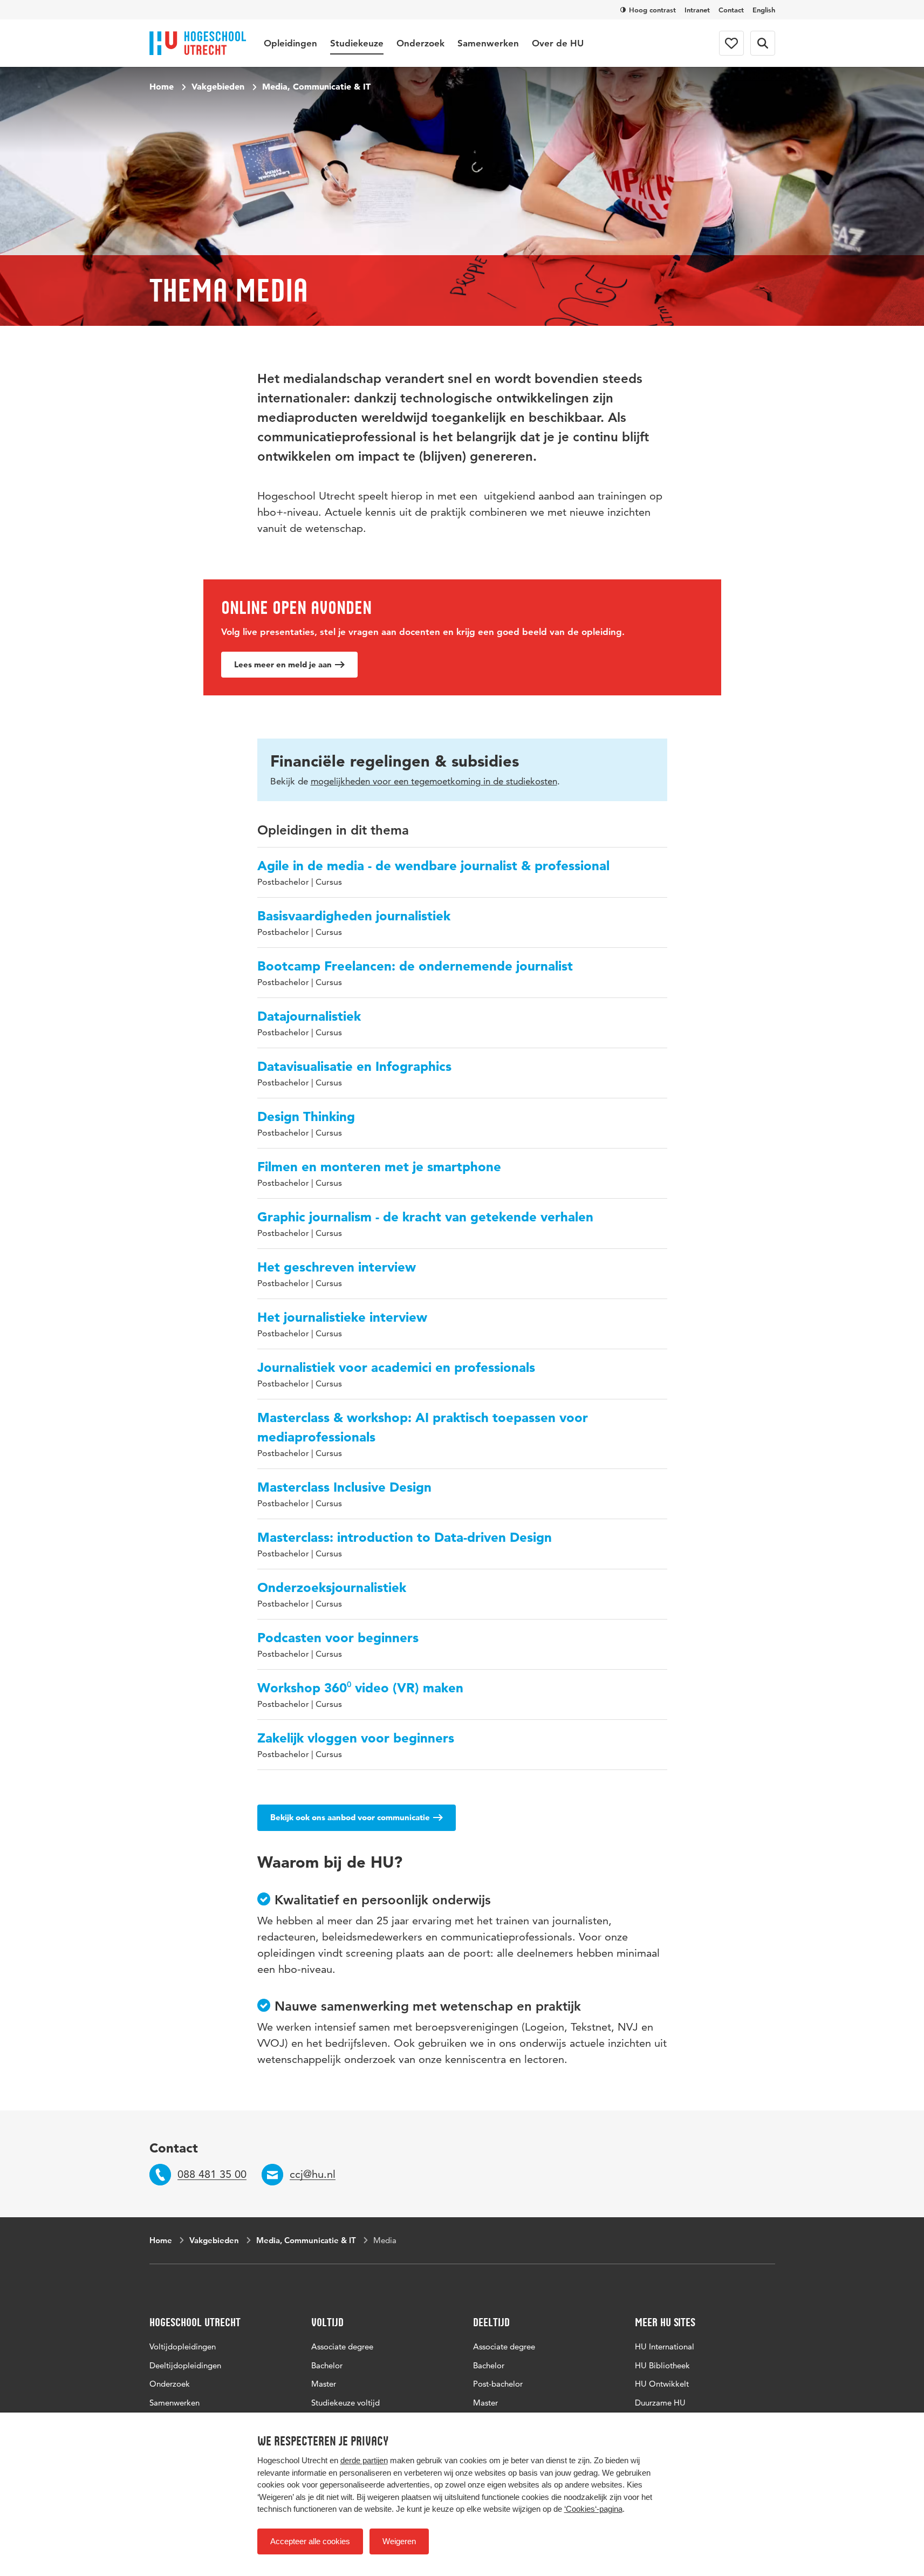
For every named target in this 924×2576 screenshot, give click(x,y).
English (764, 10)
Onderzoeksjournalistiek (332, 1587)
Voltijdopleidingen (183, 2346)
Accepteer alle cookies (310, 2541)
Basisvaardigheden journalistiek (354, 916)
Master (324, 2384)
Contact (731, 10)
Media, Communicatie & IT (316, 86)
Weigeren (399, 2541)
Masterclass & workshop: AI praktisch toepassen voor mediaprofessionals (423, 1427)
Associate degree (342, 2346)
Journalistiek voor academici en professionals (396, 1367)
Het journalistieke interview (342, 1317)
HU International (665, 2346)
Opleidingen (290, 43)
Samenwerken (488, 43)
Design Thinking (306, 1116)
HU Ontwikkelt (662, 2384)
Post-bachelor (498, 2384)
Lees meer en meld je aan (283, 664)
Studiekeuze (357, 43)
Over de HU (558, 43)
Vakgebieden (218, 86)
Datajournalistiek (309, 1016)
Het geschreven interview (337, 1267)
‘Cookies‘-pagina (593, 2509)
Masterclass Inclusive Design (344, 1487)
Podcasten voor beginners (338, 1638)
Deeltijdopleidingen (185, 2365)
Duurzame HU (660, 2403)
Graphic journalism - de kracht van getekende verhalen (425, 1217)
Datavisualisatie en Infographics (354, 1066)
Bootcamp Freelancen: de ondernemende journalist (415, 966)
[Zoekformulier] (763, 43)
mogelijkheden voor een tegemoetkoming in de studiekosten (434, 781)
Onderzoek (420, 43)
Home (162, 86)
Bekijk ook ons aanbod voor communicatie (350, 1817)
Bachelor (327, 2365)
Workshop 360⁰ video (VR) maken (360, 1688)
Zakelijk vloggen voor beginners (356, 1738)
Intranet (697, 10)
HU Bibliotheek (662, 2365)
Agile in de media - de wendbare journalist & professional (433, 866)
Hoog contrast (652, 10)
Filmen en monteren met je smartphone (379, 1167)
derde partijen (364, 2460)
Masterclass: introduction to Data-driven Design (405, 1537)
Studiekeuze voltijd (345, 2403)
